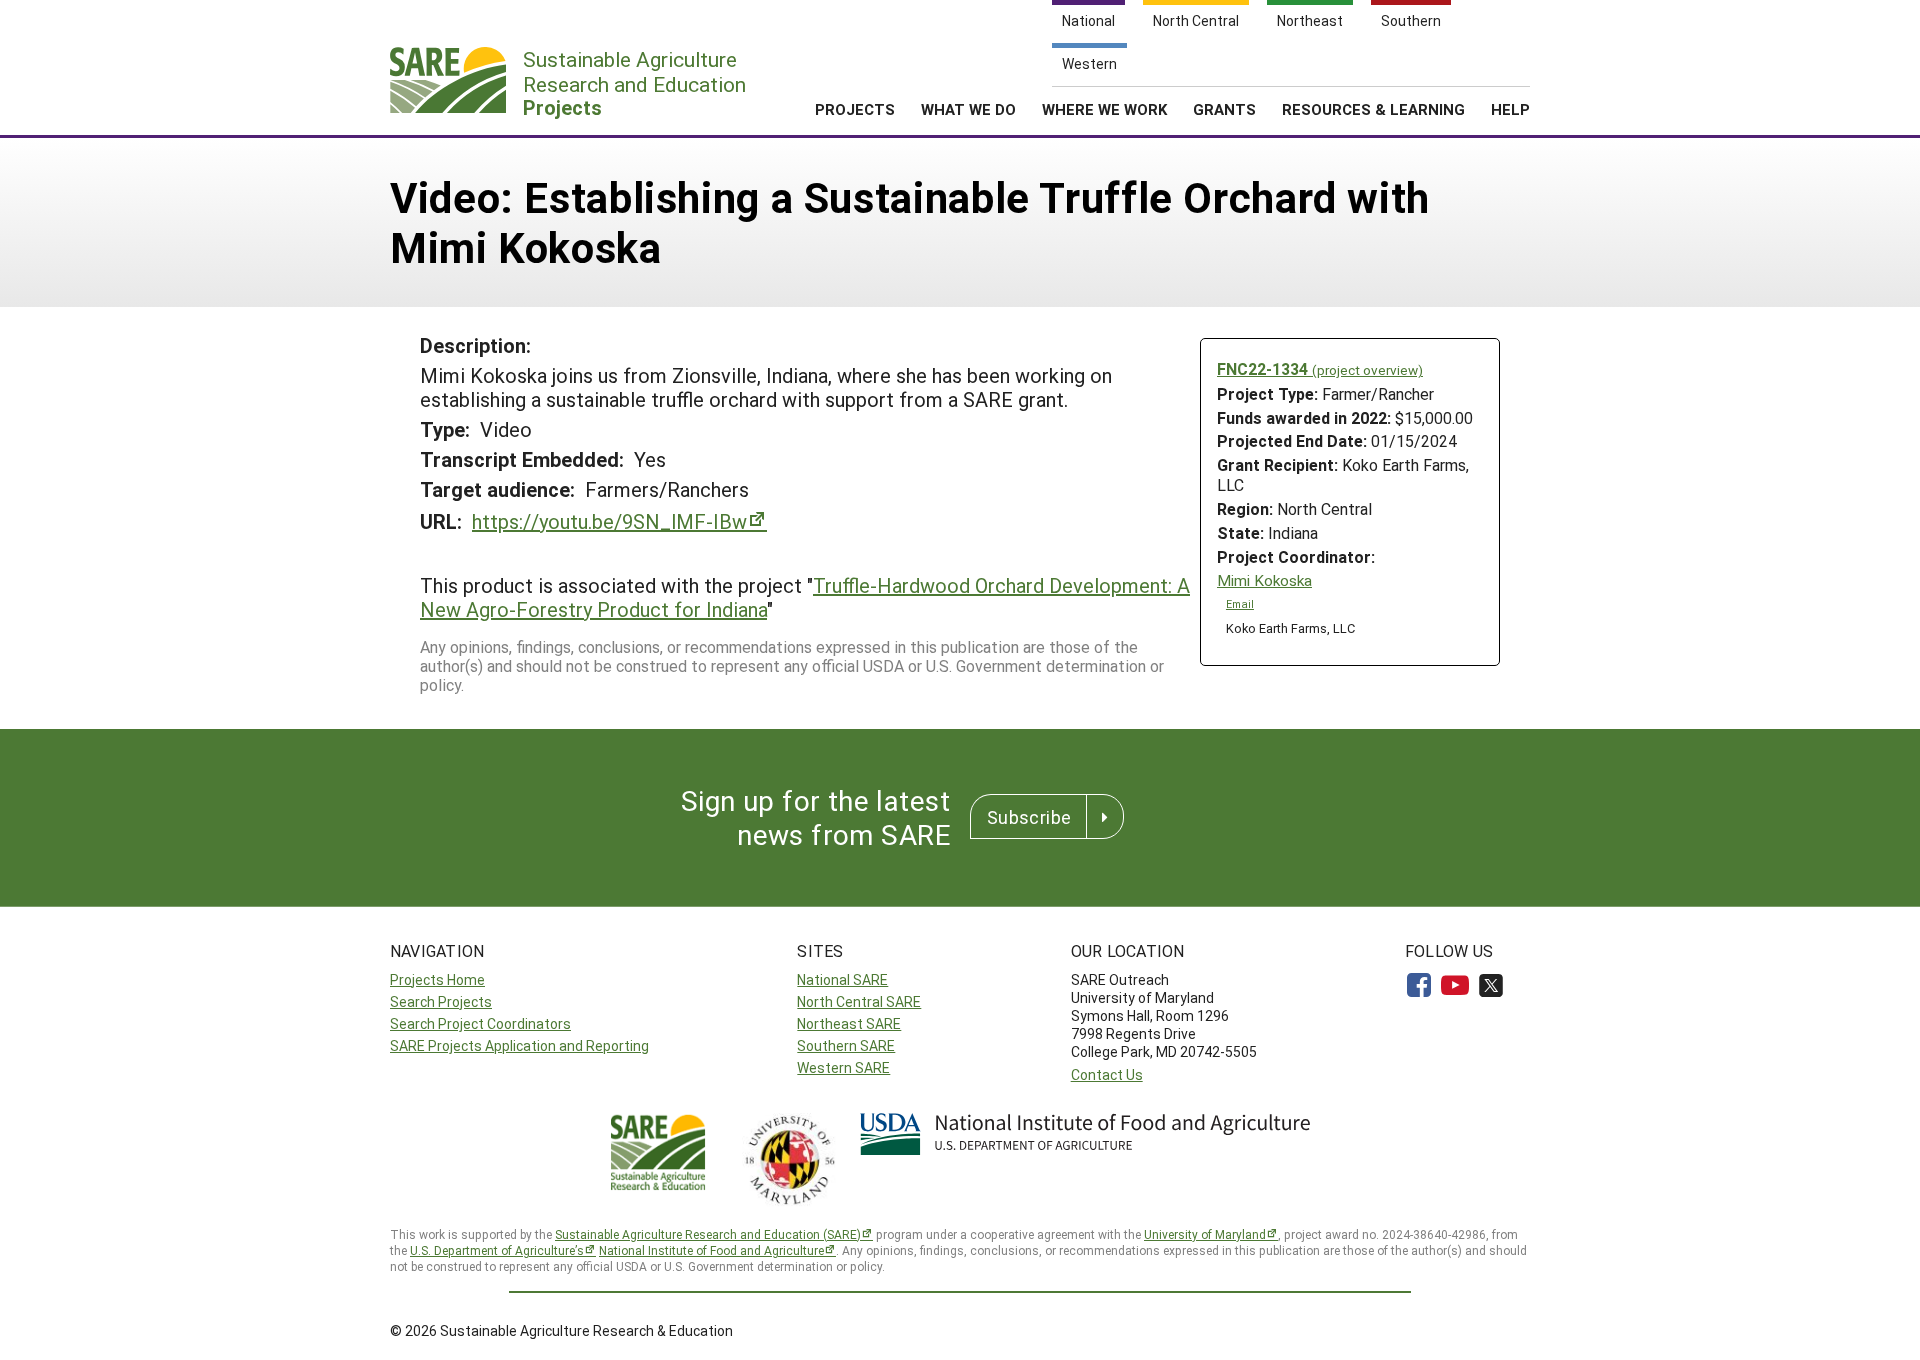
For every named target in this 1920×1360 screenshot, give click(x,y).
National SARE (842, 979)
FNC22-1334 (1320, 368)
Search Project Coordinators (480, 1023)
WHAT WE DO (968, 109)
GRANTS (1224, 109)
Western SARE (843, 1067)
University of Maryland (1205, 1234)
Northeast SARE (849, 1023)
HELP (1510, 109)
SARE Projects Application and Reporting (519, 1045)
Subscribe (1029, 817)
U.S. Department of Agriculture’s (497, 1250)
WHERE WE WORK (1104, 109)
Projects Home (437, 979)
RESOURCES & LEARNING (1373, 109)
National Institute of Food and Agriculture (711, 1250)
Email (1240, 604)
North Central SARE (859, 1001)
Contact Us (1107, 1074)
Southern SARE (846, 1045)
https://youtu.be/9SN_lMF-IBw (609, 521)
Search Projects (441, 1001)
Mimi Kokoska (1264, 580)
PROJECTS (855, 109)
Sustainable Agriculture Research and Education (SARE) (708, 1234)
